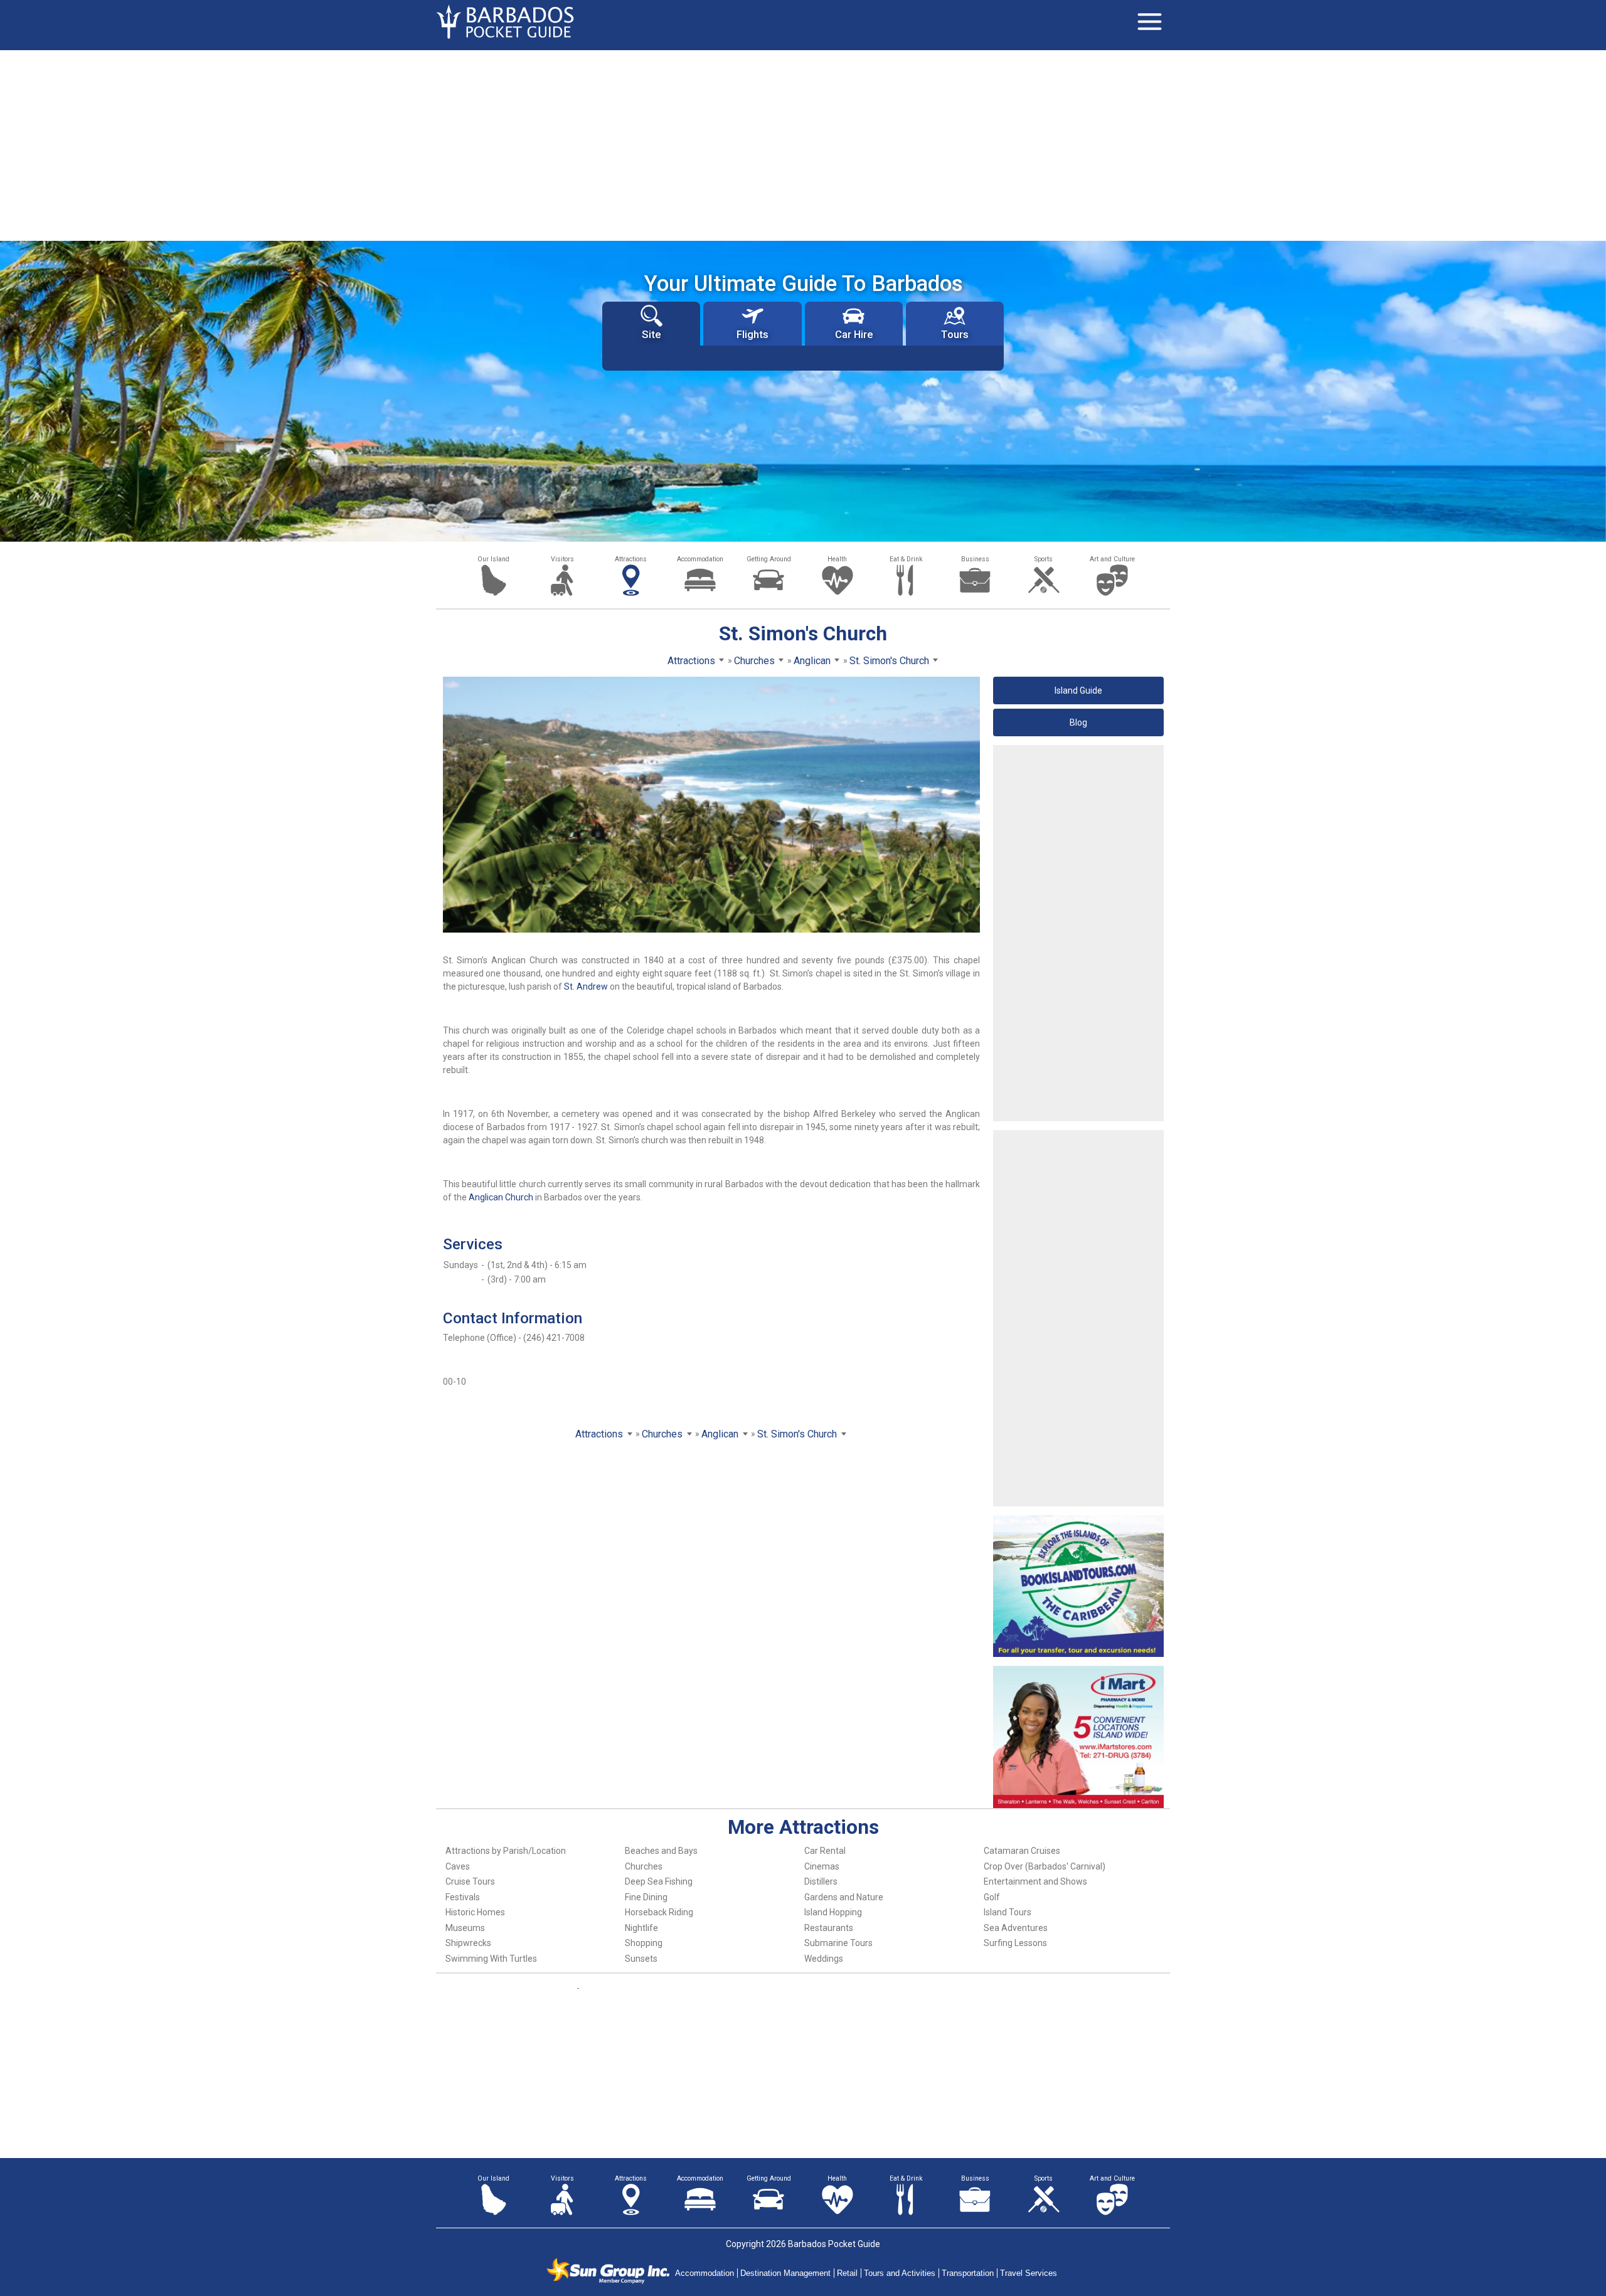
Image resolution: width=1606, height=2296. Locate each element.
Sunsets (641, 1959)
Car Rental (825, 1851)
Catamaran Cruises (1022, 1851)
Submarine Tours (838, 1943)
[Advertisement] (803, 144)
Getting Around (769, 559)
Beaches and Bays (661, 1851)
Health (837, 559)
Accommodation (700, 559)
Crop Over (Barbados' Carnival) (1045, 1866)
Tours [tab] (955, 334)
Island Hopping (833, 1912)
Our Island (493, 559)
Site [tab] (651, 334)
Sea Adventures (1016, 1928)
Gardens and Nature (844, 1897)
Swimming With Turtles (491, 1959)
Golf (992, 1897)
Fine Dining (646, 1897)
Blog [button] (1078, 722)
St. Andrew (586, 987)
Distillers (821, 1881)
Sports (1044, 559)
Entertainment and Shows (1035, 1881)
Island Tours (1008, 1912)
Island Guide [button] (1078, 690)
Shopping (644, 1943)
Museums (465, 1928)
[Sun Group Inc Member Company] (608, 2271)
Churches (644, 1866)
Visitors (562, 559)
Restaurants (829, 1928)
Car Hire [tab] (854, 334)
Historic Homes (475, 1912)
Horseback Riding (659, 1912)
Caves (458, 1866)
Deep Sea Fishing (659, 1881)
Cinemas (822, 1866)
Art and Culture (1112, 559)
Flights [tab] (752, 334)
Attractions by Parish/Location (506, 1851)
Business (975, 559)
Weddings (824, 1959)
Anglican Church (501, 1197)
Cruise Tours (470, 1881)
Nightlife (641, 1928)
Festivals (463, 1897)
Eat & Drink (906, 559)
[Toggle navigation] (1149, 22)
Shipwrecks (468, 1943)
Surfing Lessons (1015, 1943)
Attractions (631, 559)
